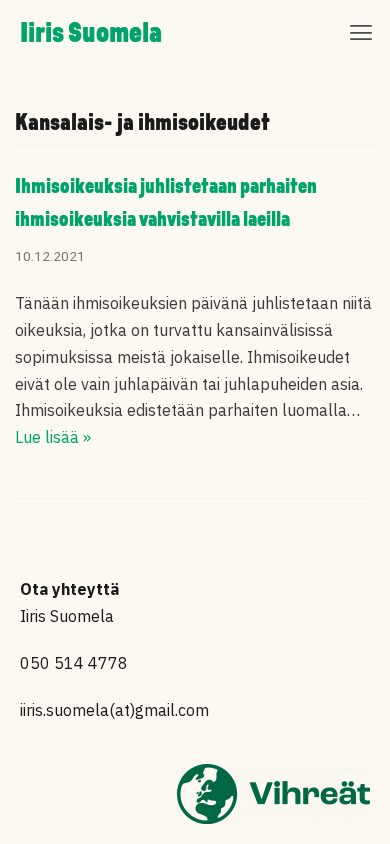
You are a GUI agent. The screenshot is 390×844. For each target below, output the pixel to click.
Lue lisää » (53, 437)
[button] (361, 34)
